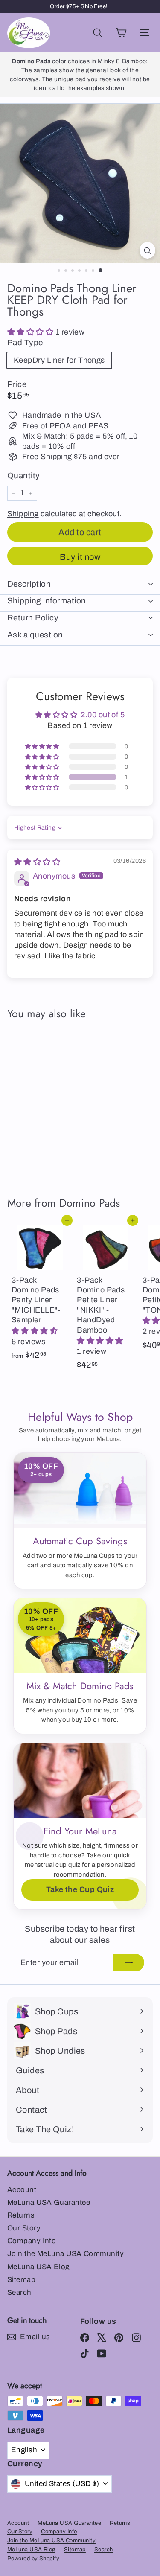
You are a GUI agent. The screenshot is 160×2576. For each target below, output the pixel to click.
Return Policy (33, 618)
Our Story (24, 2228)
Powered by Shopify (33, 2559)
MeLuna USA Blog (38, 2267)
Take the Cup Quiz (80, 1889)
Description (29, 584)
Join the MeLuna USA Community (65, 2254)
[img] (37, 862)
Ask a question (35, 635)
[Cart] (121, 33)
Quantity (24, 476)
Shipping (23, 514)
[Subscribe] (129, 1963)
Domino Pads (90, 1203)
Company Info (32, 2241)
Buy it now (80, 557)
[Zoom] (147, 250)
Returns (21, 2215)
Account (22, 2190)
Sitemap (21, 2280)
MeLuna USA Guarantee (49, 2202)
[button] (31, 332)
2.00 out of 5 (103, 715)
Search (19, 2292)
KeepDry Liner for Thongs (59, 360)
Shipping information (47, 601)
